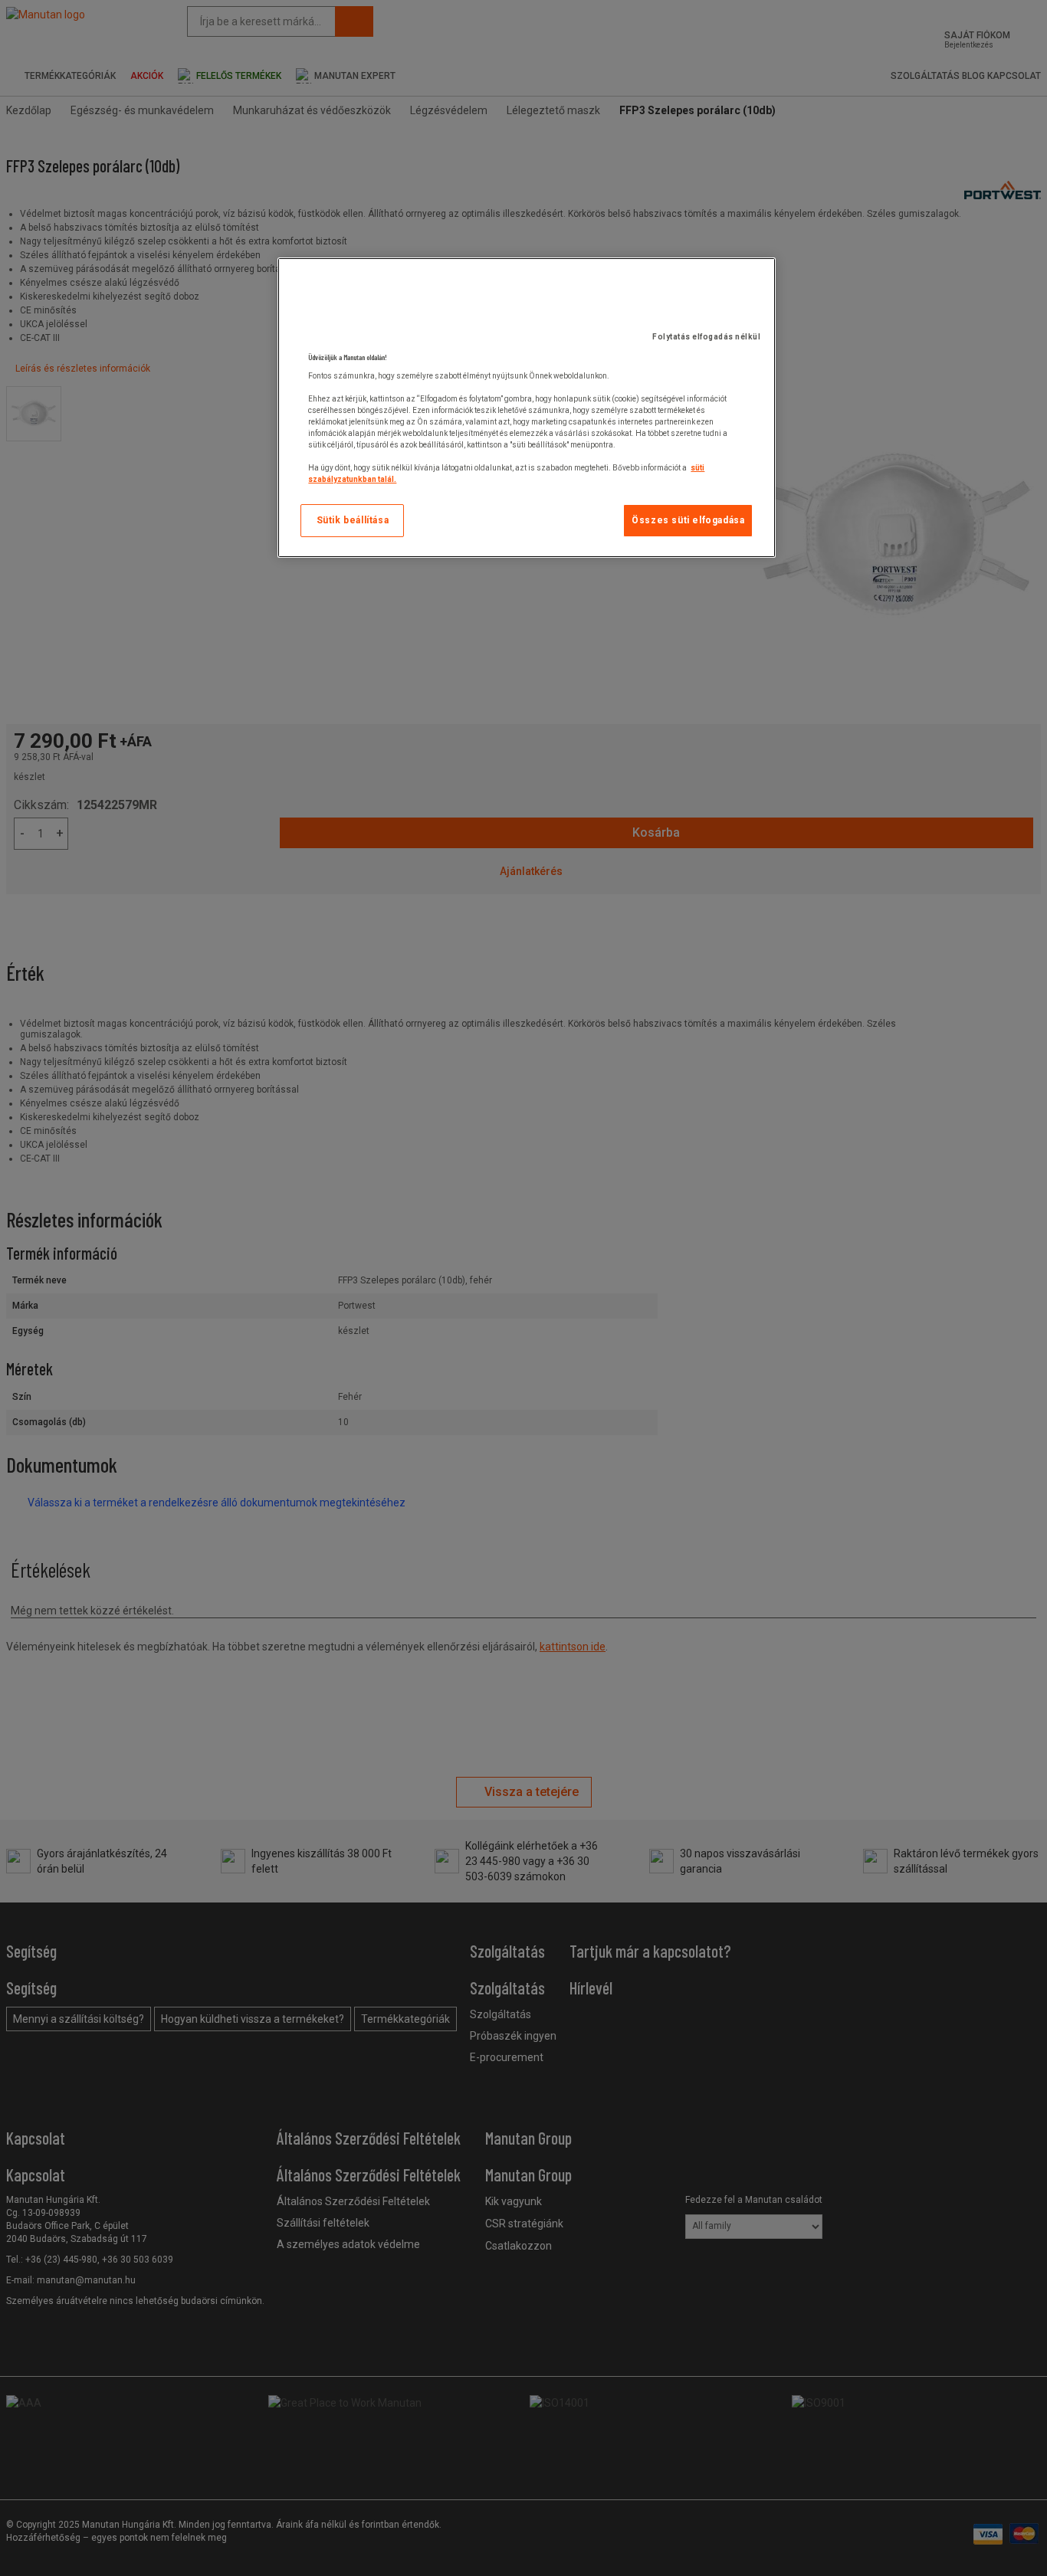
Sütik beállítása (353, 520)
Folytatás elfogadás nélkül (706, 337)
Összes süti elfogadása (688, 520)
